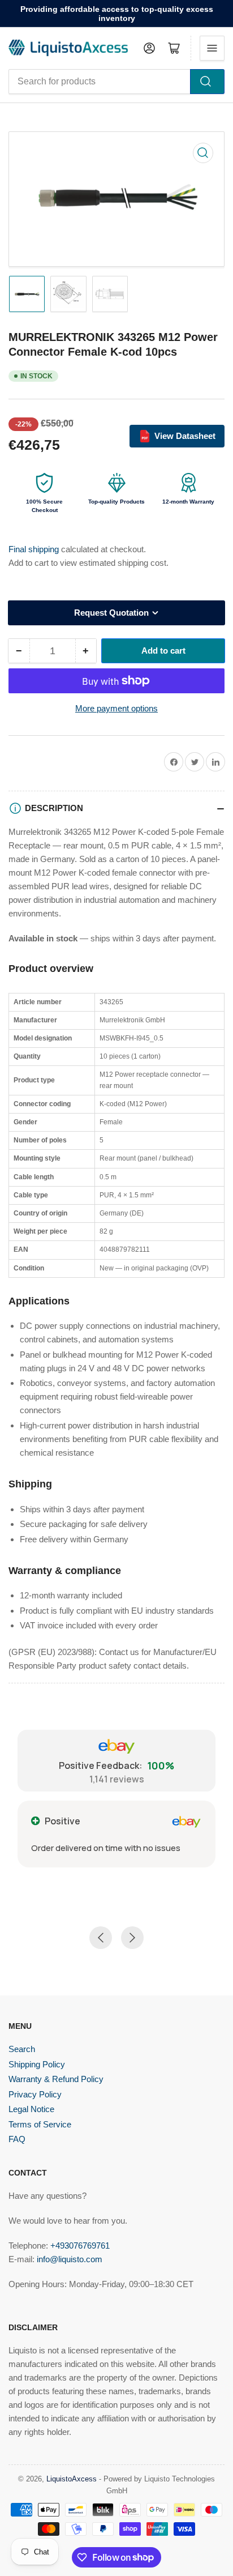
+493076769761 (80, 2246)
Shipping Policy (37, 2064)
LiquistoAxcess (72, 2479)
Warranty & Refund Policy (56, 2079)
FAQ (17, 2139)
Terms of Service (40, 2124)
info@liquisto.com (70, 2259)
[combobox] (116, 82)
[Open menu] (212, 48)
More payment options (116, 708)
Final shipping (35, 549)
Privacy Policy (35, 2094)
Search (22, 2049)
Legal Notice (31, 2109)
